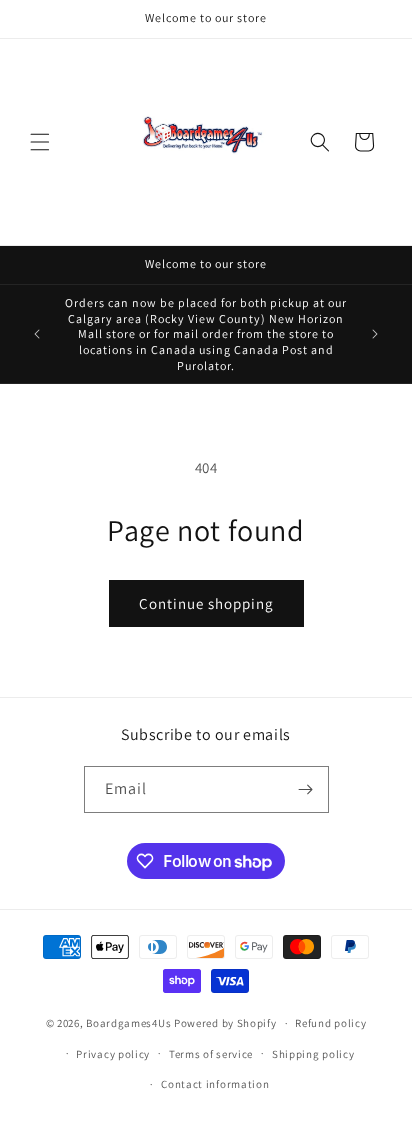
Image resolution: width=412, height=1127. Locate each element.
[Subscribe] (306, 789)
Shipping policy (313, 1054)
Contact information (215, 1084)
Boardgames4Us (128, 1023)
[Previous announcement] (37, 334)
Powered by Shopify (225, 1023)
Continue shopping (206, 603)
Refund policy (330, 1023)
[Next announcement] (375, 334)
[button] (40, 142)
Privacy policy (113, 1054)
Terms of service (211, 1054)
